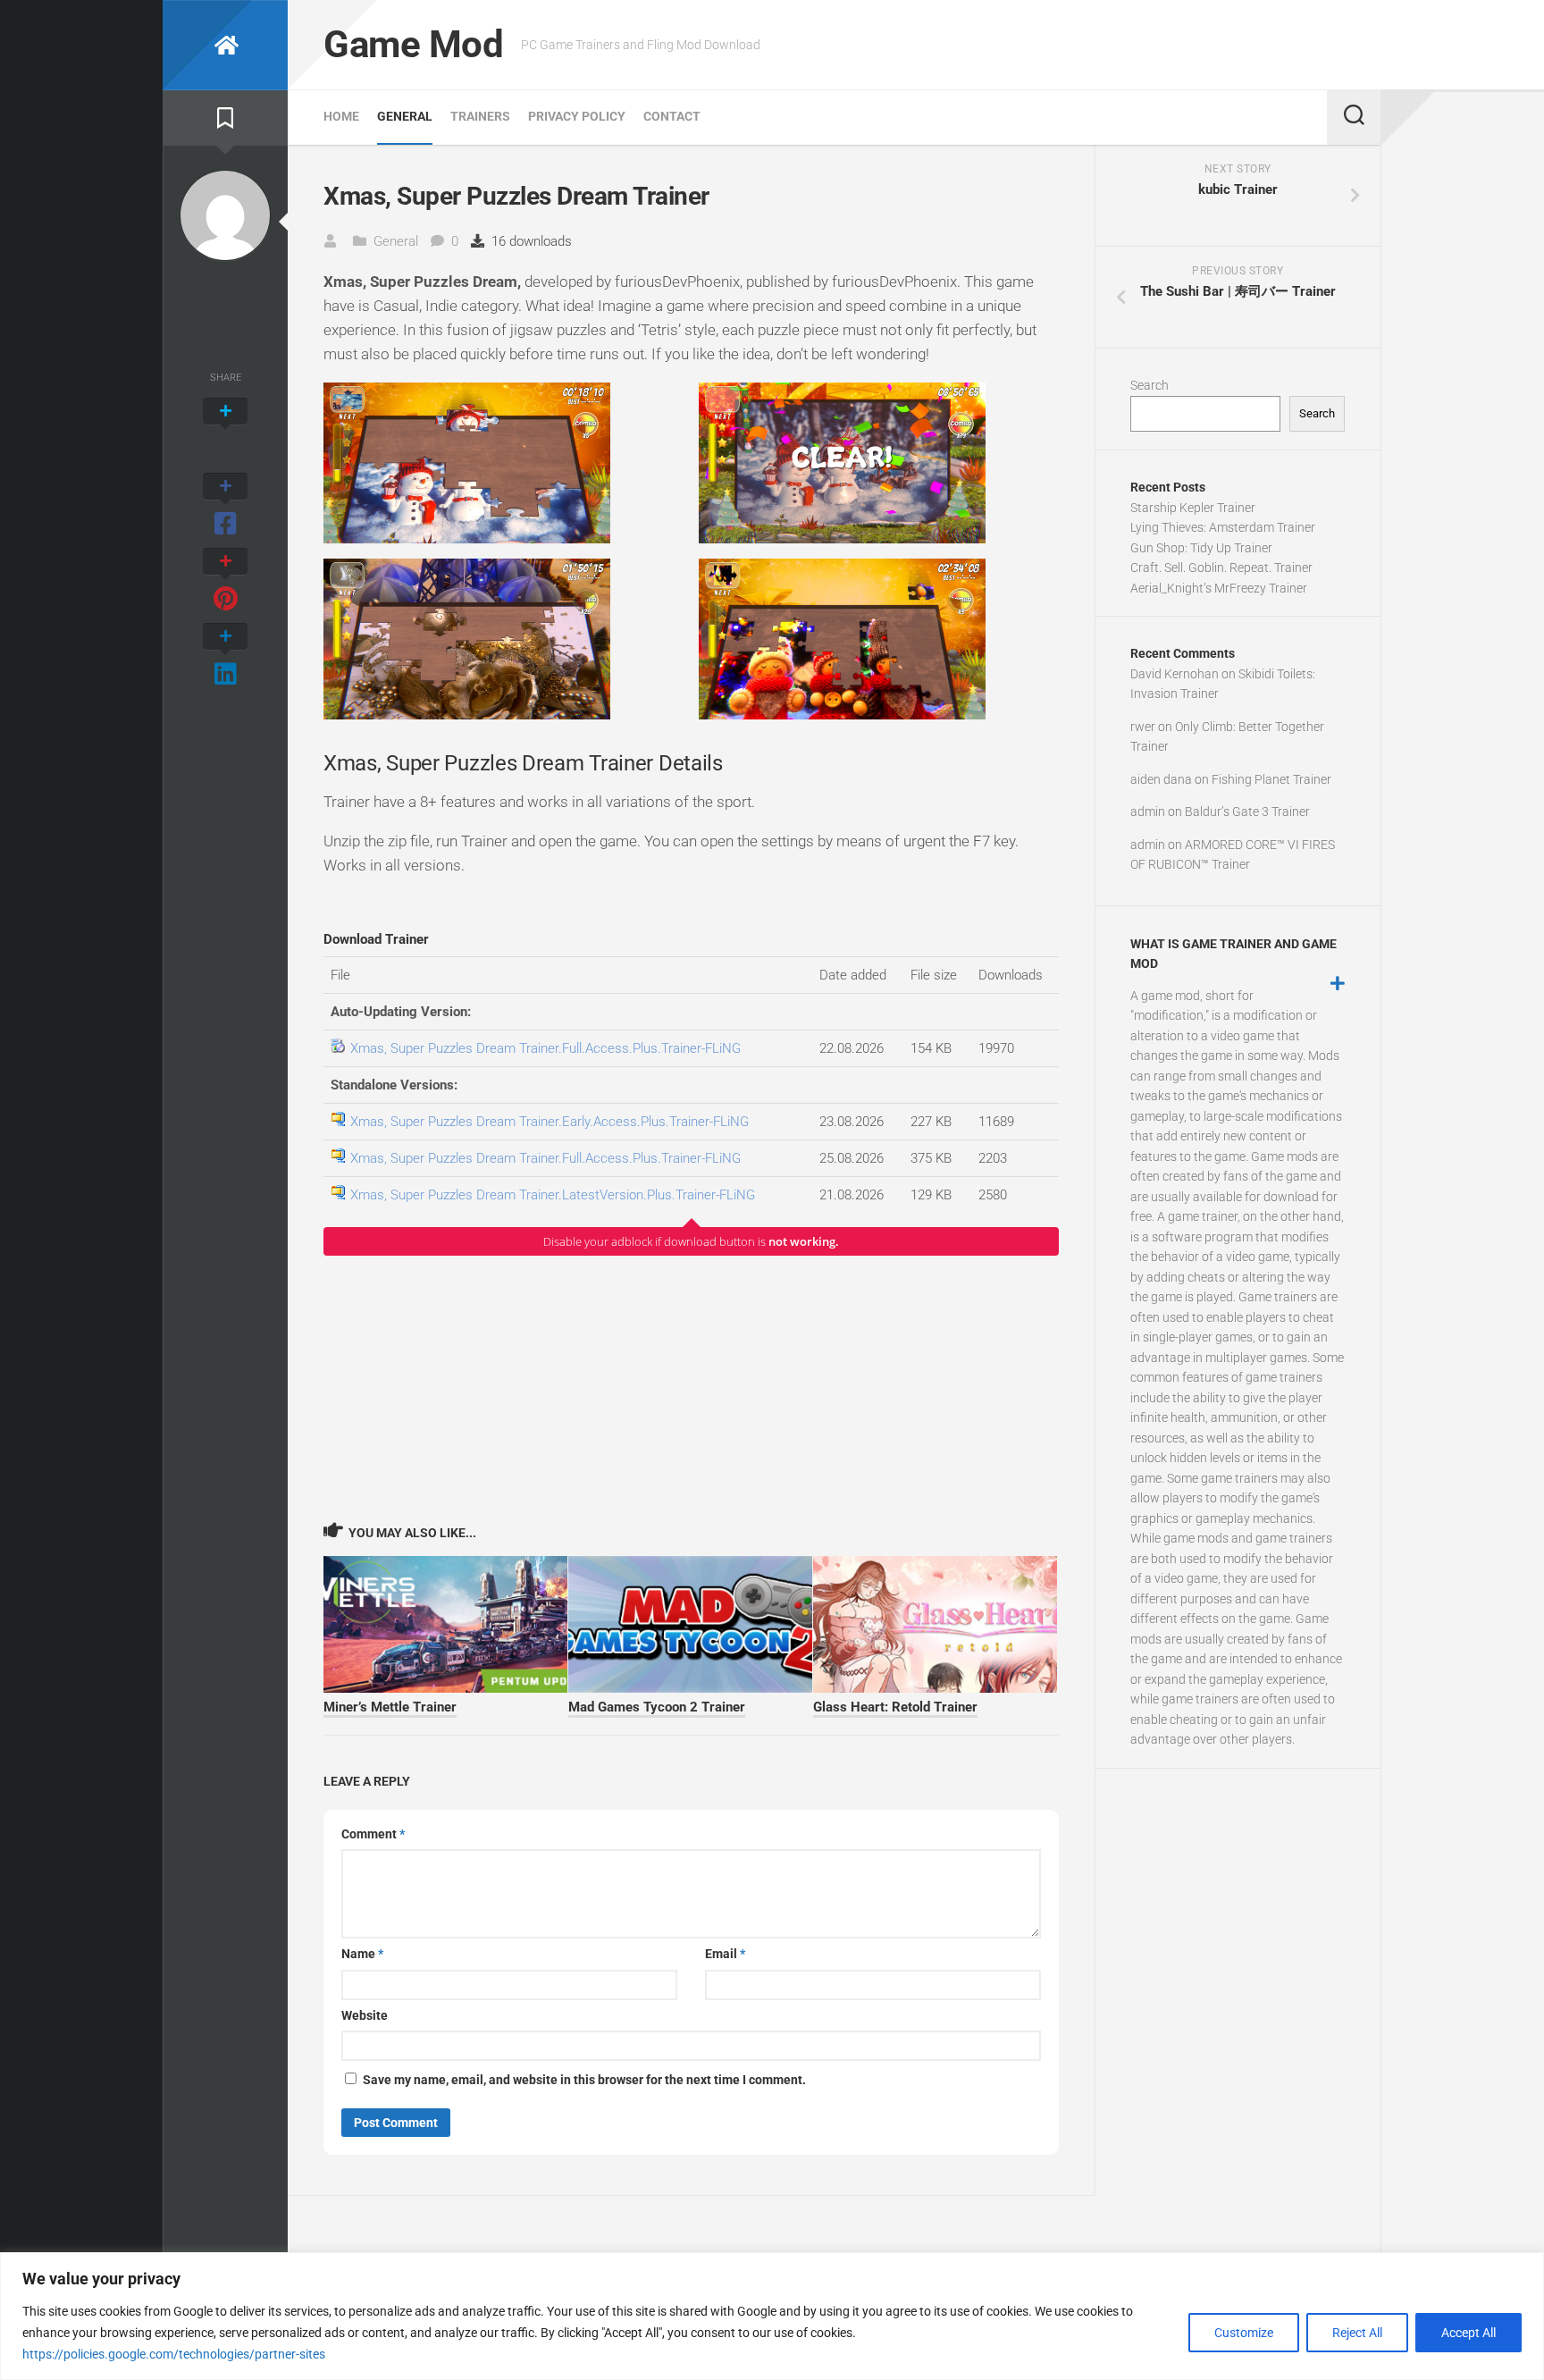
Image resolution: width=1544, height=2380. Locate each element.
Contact (672, 116)
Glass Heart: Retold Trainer (895, 1707)
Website (365, 2015)
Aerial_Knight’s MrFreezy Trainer (1219, 588)
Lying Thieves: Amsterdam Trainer (1223, 527)
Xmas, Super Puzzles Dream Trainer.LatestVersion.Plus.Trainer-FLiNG (553, 1195)
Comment (373, 1834)
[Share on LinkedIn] (225, 656)
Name (362, 1954)
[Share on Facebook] (225, 506)
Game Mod (413, 44)
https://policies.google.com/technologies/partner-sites (174, 2354)
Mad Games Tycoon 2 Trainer (657, 1707)
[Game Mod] (225, 45)
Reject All (1357, 2333)
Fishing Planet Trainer (1271, 779)
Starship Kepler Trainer (1193, 508)
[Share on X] (225, 431)
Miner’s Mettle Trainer (390, 1707)
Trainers (480, 116)
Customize (1244, 2333)
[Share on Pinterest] (225, 581)
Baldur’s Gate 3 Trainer (1247, 812)
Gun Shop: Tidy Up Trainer (1201, 548)
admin (1148, 812)
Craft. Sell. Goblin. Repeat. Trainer (1221, 568)
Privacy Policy (577, 116)
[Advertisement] (691, 1388)
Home (341, 116)
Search (1150, 385)
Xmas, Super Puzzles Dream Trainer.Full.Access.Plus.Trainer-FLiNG (545, 1048)
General (405, 116)
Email (725, 1954)
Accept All (1468, 2333)
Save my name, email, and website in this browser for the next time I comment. (584, 2080)
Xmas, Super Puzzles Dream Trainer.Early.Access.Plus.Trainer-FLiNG (550, 1122)
